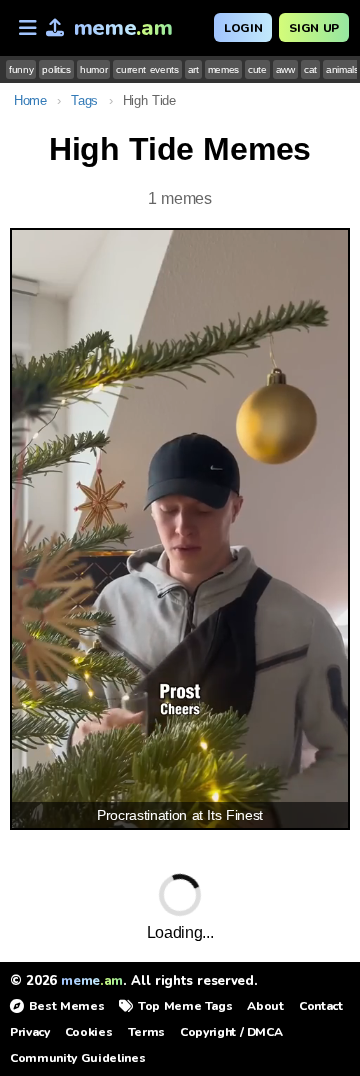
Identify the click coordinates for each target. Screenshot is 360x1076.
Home (30, 100)
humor (93, 69)
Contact (321, 1006)
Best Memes (66, 1006)
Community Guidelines (77, 1058)
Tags (84, 100)
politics (56, 69)
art (193, 69)
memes (223, 69)
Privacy (30, 1032)
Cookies (89, 1032)
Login (243, 28)
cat (310, 69)
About (265, 1006)
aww (285, 69)
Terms (146, 1032)
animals (342, 69)
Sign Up (314, 28)
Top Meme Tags (185, 1006)
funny (21, 69)
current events (147, 69)
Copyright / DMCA (231, 1032)
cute (257, 69)
